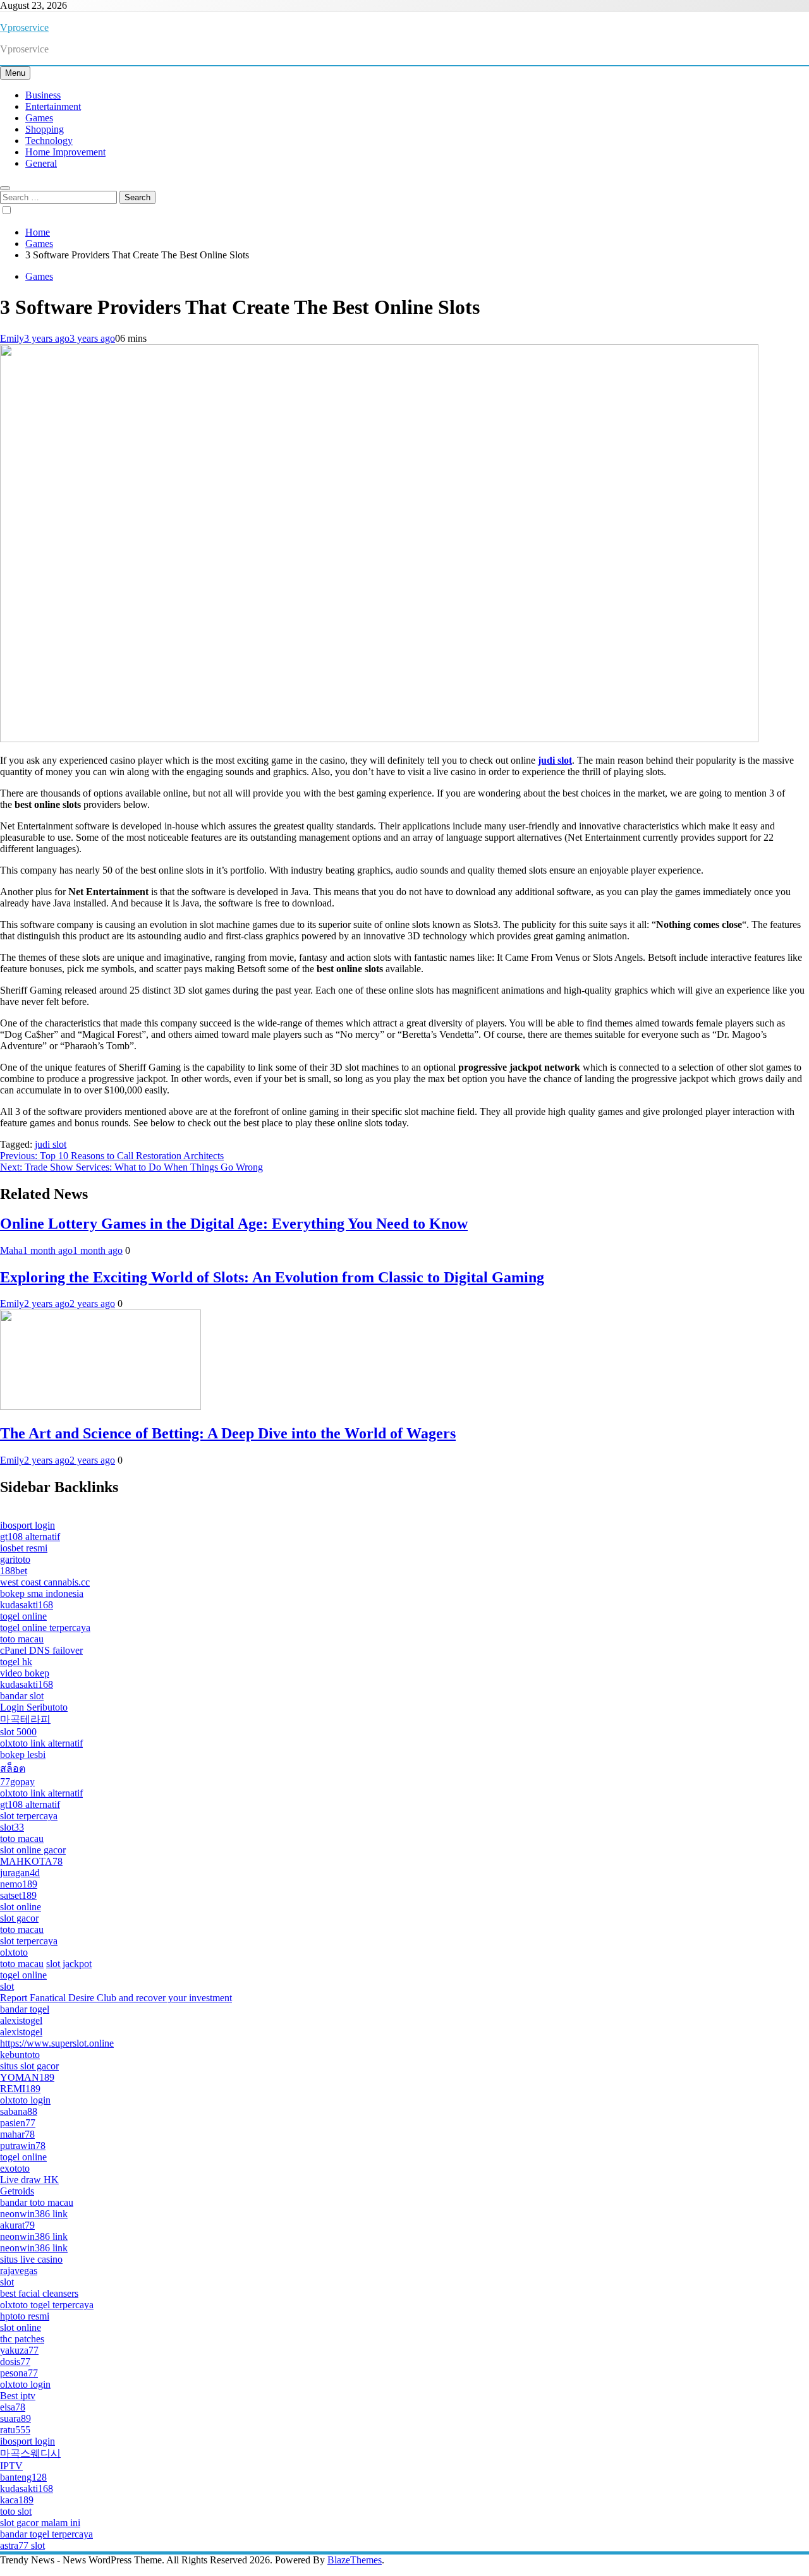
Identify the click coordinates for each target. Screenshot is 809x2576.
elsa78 (13, 2407)
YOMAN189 (27, 2077)
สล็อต (13, 1768)
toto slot (16, 2511)
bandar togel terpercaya (46, 2534)
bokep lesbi (23, 1754)
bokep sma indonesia (42, 1593)
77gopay (17, 1782)
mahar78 (17, 2134)
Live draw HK (29, 2180)
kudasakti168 (27, 1605)
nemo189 (19, 1884)
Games (39, 118)
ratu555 (15, 2430)
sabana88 (19, 2111)
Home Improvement (65, 152)
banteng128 (23, 2477)
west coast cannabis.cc (45, 1582)
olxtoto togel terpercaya (47, 2305)
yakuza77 (19, 2350)
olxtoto (14, 1952)
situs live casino (31, 2259)
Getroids (17, 2191)
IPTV (11, 2466)
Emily (12, 338)
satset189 (18, 1895)
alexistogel (21, 2020)
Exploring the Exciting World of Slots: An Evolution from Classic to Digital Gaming (272, 1277)
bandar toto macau (37, 2202)
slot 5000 (18, 1732)
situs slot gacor (29, 2066)
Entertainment (53, 106)
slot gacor (19, 1918)
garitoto (15, 1559)
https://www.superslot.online (57, 2043)
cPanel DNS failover (41, 1650)
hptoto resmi (25, 2316)
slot (7, 1986)
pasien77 (18, 2123)
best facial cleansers (39, 2293)
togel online (23, 1616)
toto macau (22, 1639)
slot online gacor (33, 1850)
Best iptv (18, 2396)
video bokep (25, 1673)
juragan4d (20, 1873)
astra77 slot (22, 2545)
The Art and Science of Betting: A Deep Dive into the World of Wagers (228, 1433)
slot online (21, 1907)
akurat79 (17, 2225)
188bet (14, 1571)
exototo (15, 2168)
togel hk (16, 1662)
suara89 (15, 2418)
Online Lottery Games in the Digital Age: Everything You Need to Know (234, 1224)
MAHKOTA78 (31, 1861)
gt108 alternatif (30, 1537)
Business (43, 95)
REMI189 (20, 2089)
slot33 (12, 1827)
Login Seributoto (34, 1707)
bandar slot (22, 1696)
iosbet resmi (24, 1548)
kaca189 (17, 2500)
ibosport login (27, 1525)
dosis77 (15, 2362)
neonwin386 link (34, 2214)
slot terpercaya (29, 1816)
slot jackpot (69, 1964)
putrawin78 (23, 2146)
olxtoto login (25, 2100)
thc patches (22, 2339)
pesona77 (19, 2373)
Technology (49, 141)
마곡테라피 (25, 1719)
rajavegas (19, 2271)
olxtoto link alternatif (41, 1743)
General (41, 163)
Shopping (45, 129)
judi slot (51, 1144)
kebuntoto (20, 2055)
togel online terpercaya (45, 1628)
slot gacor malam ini (40, 2523)
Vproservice (24, 27)
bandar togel (25, 2009)
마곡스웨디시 (30, 2453)
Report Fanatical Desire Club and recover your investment (116, 1998)
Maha (11, 1250)
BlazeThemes (355, 2560)
